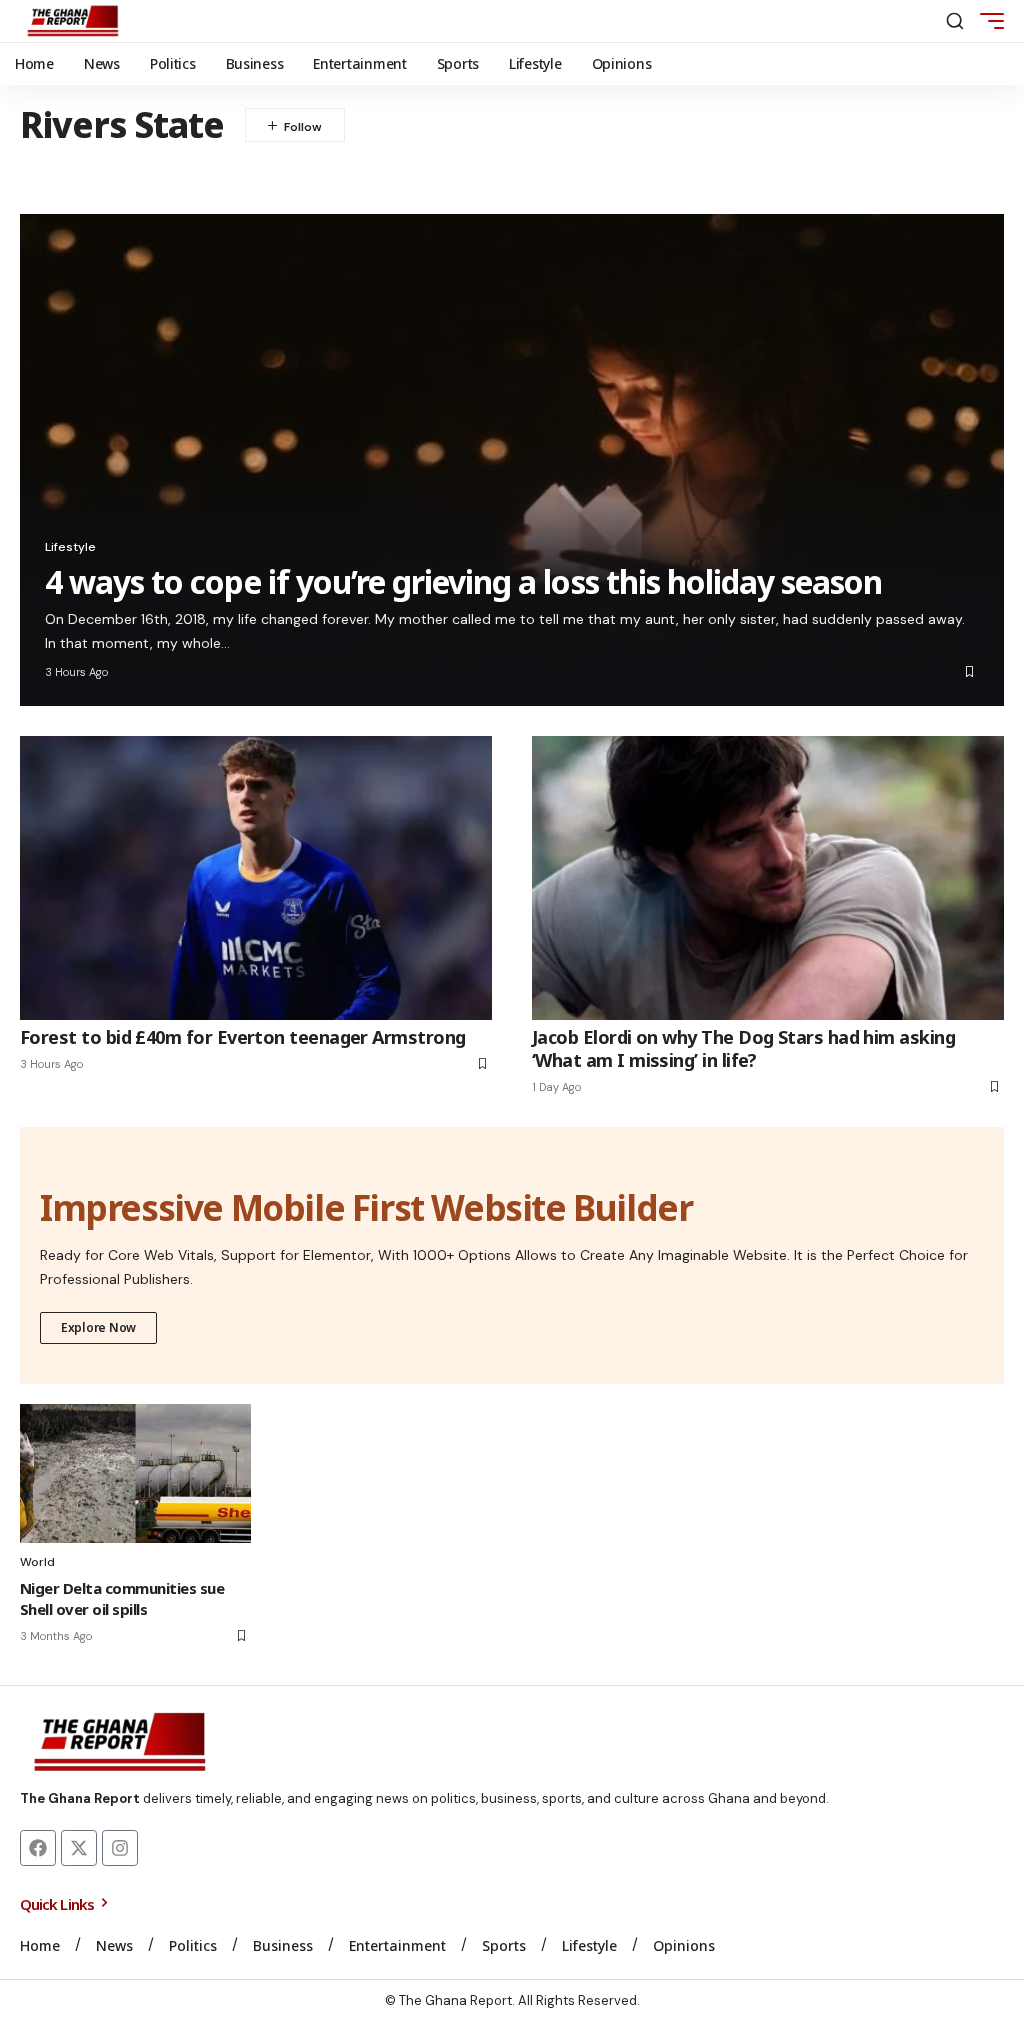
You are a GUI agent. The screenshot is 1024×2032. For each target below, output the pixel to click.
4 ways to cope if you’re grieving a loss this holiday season (463, 581)
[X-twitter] (79, 1848)
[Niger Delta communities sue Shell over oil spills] (135, 1473)
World (37, 1562)
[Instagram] (120, 1848)
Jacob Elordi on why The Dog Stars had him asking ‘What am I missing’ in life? (743, 1048)
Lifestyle (70, 547)
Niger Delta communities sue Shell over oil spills (122, 1598)
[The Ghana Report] (73, 21)
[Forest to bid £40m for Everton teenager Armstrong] (256, 877)
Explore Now (98, 1327)
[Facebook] (38, 1848)
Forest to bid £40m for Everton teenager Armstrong (243, 1037)
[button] (955, 21)
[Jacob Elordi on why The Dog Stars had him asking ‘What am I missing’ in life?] (768, 877)
